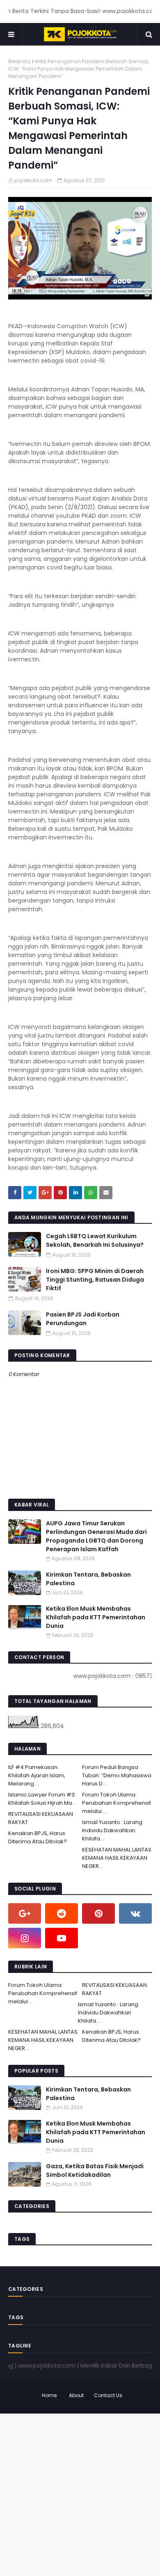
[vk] (135, 1913)
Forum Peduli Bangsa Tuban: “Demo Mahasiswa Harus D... (117, 1775)
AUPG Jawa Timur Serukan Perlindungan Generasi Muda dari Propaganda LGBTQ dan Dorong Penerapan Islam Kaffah (96, 1536)
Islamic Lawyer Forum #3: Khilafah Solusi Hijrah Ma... (42, 1799)
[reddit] (62, 1913)
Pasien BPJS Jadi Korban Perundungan (83, 1319)
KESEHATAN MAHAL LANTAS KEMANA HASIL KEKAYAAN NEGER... (117, 1858)
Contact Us (108, 2395)
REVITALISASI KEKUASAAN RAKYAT (41, 1818)
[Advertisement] (80, 2494)
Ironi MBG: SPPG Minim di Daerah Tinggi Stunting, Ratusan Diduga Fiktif (95, 1280)
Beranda (19, 61)
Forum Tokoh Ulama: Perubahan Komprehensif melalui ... (117, 1803)
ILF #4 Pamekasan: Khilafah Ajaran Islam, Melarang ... (37, 1775)
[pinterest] (98, 1913)
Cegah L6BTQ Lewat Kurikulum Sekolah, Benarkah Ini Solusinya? (95, 1240)
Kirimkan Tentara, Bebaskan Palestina (88, 1579)
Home (49, 2395)
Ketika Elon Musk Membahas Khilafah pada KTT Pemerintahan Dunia (96, 1617)
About (76, 2395)
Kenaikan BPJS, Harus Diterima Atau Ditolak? (38, 1837)
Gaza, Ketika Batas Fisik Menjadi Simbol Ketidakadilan (95, 2170)
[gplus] (25, 1913)
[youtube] (62, 1938)
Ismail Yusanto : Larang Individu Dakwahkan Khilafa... (112, 1830)
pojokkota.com (33, 180)
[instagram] (25, 1938)
